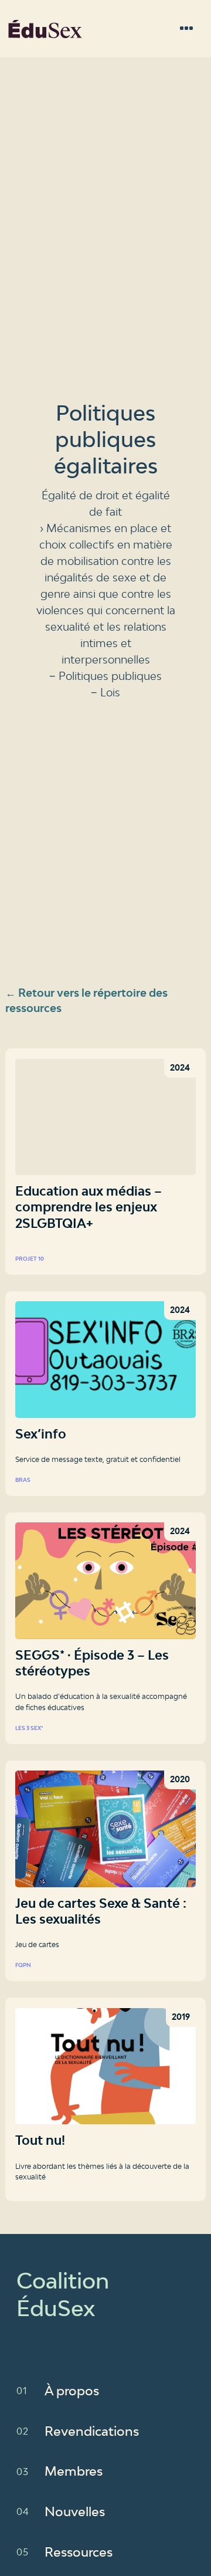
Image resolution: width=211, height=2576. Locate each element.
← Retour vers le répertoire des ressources (86, 1000)
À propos (72, 2391)
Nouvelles (75, 2511)
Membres (74, 2471)
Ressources (79, 2552)
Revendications (92, 2431)
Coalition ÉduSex (45, 29)
